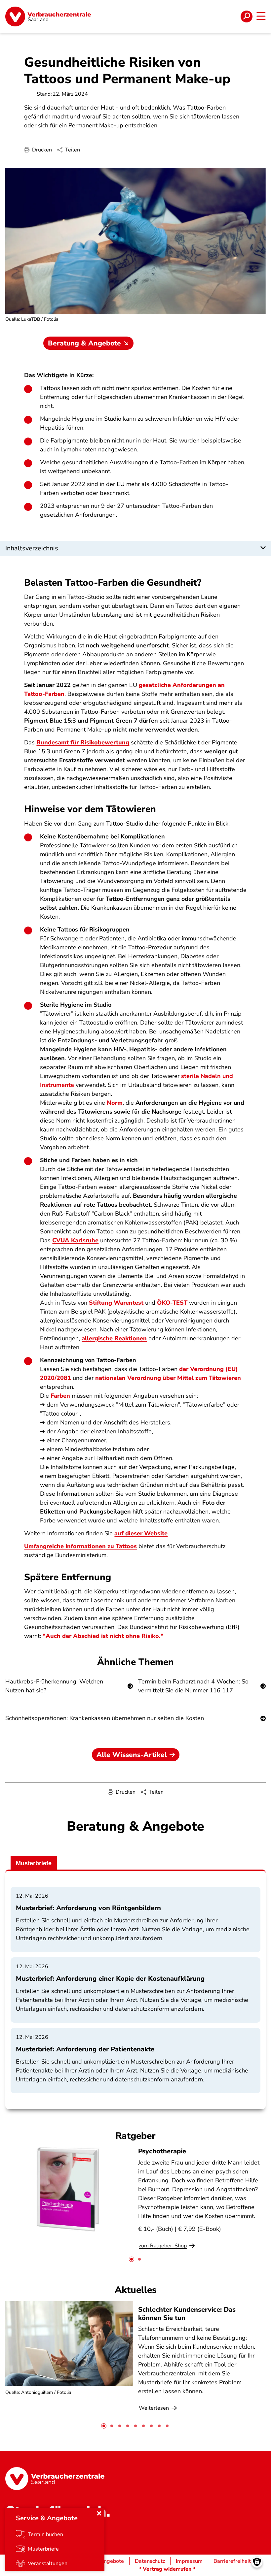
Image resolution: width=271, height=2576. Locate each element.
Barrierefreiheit (232, 2561)
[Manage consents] (257, 2562)
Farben (60, 1396)
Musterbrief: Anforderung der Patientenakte (85, 2049)
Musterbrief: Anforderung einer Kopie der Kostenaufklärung (110, 1979)
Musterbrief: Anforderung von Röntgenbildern (88, 1908)
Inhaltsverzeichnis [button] (32, 548)
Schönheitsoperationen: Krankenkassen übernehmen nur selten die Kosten (105, 1718)
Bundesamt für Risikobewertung (83, 742)
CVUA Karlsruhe (75, 1240)
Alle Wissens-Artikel (132, 1755)
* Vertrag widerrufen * (167, 2569)
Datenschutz (150, 2561)
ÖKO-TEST (172, 1303)
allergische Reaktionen (114, 1338)
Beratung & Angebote (84, 343)
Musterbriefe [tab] (34, 1863)
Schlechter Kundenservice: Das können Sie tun (187, 2314)
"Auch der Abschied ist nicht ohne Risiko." (103, 1636)
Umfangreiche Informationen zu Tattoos (80, 1546)
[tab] (132, 2259)
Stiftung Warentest (116, 1303)
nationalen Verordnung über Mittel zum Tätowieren (168, 1378)
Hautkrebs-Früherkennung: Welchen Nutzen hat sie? (54, 1686)
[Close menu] (99, 2513)
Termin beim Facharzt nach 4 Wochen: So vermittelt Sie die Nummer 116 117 (193, 1686)
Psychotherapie (162, 2151)
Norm (115, 1103)
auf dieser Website (141, 1533)
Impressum (189, 2561)
